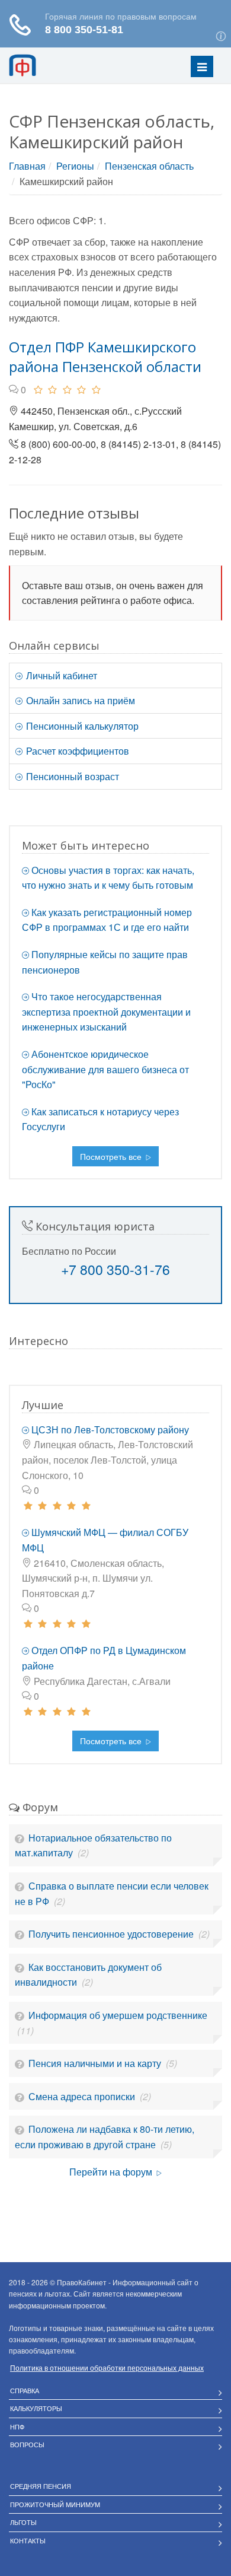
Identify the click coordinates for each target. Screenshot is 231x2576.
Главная (27, 166)
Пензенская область (149, 166)
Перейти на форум (112, 2172)
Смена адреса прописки (83, 2096)
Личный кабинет (60, 675)
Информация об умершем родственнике (118, 2015)
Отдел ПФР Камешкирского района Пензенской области (105, 357)
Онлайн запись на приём (79, 700)
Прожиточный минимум (55, 2504)
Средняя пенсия (41, 2486)
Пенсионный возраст (71, 776)
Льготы (23, 2522)
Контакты (28, 2540)
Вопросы (27, 2444)
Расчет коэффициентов (76, 751)
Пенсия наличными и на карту (96, 2063)
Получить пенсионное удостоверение (112, 1934)
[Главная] (38, 65)
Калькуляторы (36, 2408)
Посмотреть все (112, 1156)
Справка (25, 2390)
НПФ (17, 2426)
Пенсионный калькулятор (81, 726)
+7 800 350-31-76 (115, 1269)
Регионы (75, 166)
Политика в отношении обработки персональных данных (107, 2367)
